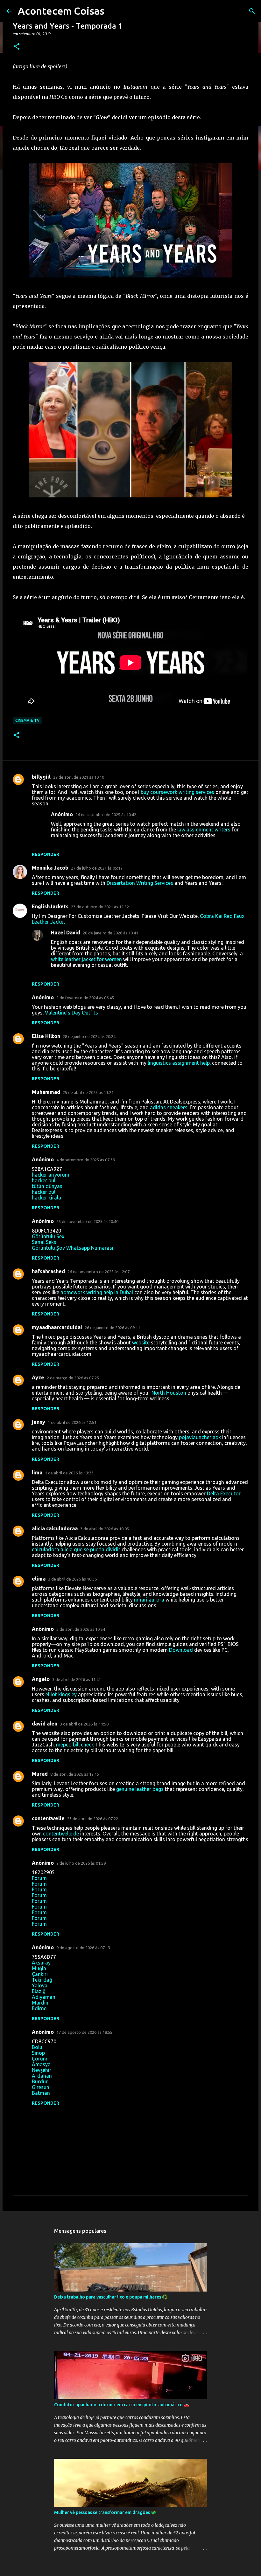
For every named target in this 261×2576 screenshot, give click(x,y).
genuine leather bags (140, 1789)
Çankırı (40, 1974)
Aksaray (41, 1963)
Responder (46, 854)
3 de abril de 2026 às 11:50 (84, 1724)
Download (181, 1650)
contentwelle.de (61, 1834)
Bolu (37, 2047)
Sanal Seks (44, 1242)
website (141, 1343)
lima (37, 1472)
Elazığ (39, 1991)
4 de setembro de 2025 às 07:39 (86, 1160)
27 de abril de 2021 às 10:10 (79, 777)
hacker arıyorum (51, 1175)
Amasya (41, 2064)
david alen (45, 1724)
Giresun (41, 2087)
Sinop (38, 2053)
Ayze (38, 1377)
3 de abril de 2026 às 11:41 (77, 1679)
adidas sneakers (169, 1107)
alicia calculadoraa (55, 1528)
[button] (17, 47)
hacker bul (44, 1180)
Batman (41, 2093)
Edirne (39, 2008)
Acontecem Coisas (61, 11)
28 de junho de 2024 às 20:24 (89, 1036)
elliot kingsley (61, 1694)
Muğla (39, 1968)
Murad (40, 1774)
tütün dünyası (48, 1186)
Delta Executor (224, 1493)
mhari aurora (149, 1600)
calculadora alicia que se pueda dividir (76, 1549)
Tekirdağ (42, 1980)
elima (39, 1579)
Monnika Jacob (50, 868)
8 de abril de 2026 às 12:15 (75, 1774)
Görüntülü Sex (48, 1236)
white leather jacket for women (87, 959)
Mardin (40, 2003)
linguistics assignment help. (179, 1063)
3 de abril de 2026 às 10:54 (81, 1629)
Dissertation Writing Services (140, 883)
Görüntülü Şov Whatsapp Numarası (73, 1248)
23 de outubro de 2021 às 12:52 (100, 907)
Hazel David (66, 933)
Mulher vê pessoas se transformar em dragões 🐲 (105, 2512)
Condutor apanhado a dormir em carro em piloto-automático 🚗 (122, 2405)
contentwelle (48, 1818)
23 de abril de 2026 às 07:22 (93, 1819)
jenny (39, 1422)
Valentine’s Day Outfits (71, 1013)
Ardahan (42, 2076)
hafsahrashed (48, 1271)
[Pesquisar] (252, 11)
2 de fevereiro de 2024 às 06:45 (85, 998)
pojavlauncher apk (200, 1437)
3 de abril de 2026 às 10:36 (72, 1579)
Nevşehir (42, 2070)
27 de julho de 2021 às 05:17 (97, 868)
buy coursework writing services (177, 792)
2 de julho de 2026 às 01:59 (81, 1863)
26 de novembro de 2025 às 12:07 (99, 1272)
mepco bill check (75, 1745)
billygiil (41, 777)
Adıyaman (44, 1997)
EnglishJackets (50, 906)
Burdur (40, 2081)
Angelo (41, 1679)
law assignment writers (204, 830)
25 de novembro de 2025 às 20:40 (87, 1221)
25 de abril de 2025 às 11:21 (88, 1092)
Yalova (40, 1985)
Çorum (40, 2059)
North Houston (169, 1393)
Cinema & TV (27, 720)
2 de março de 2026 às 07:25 (73, 1378)
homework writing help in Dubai (97, 1292)
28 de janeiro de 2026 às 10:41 (110, 933)
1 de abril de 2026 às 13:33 (69, 1473)
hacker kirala (46, 1198)
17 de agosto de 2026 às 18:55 (84, 2032)
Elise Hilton (46, 1036)
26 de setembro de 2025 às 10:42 (106, 815)
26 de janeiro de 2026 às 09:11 (112, 1328)
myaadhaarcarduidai (57, 1327)
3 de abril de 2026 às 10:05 (105, 1529)
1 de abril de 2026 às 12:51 (72, 1422)
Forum (39, 1878)
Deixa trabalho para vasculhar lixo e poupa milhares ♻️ (111, 2297)
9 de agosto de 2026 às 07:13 (83, 1948)
